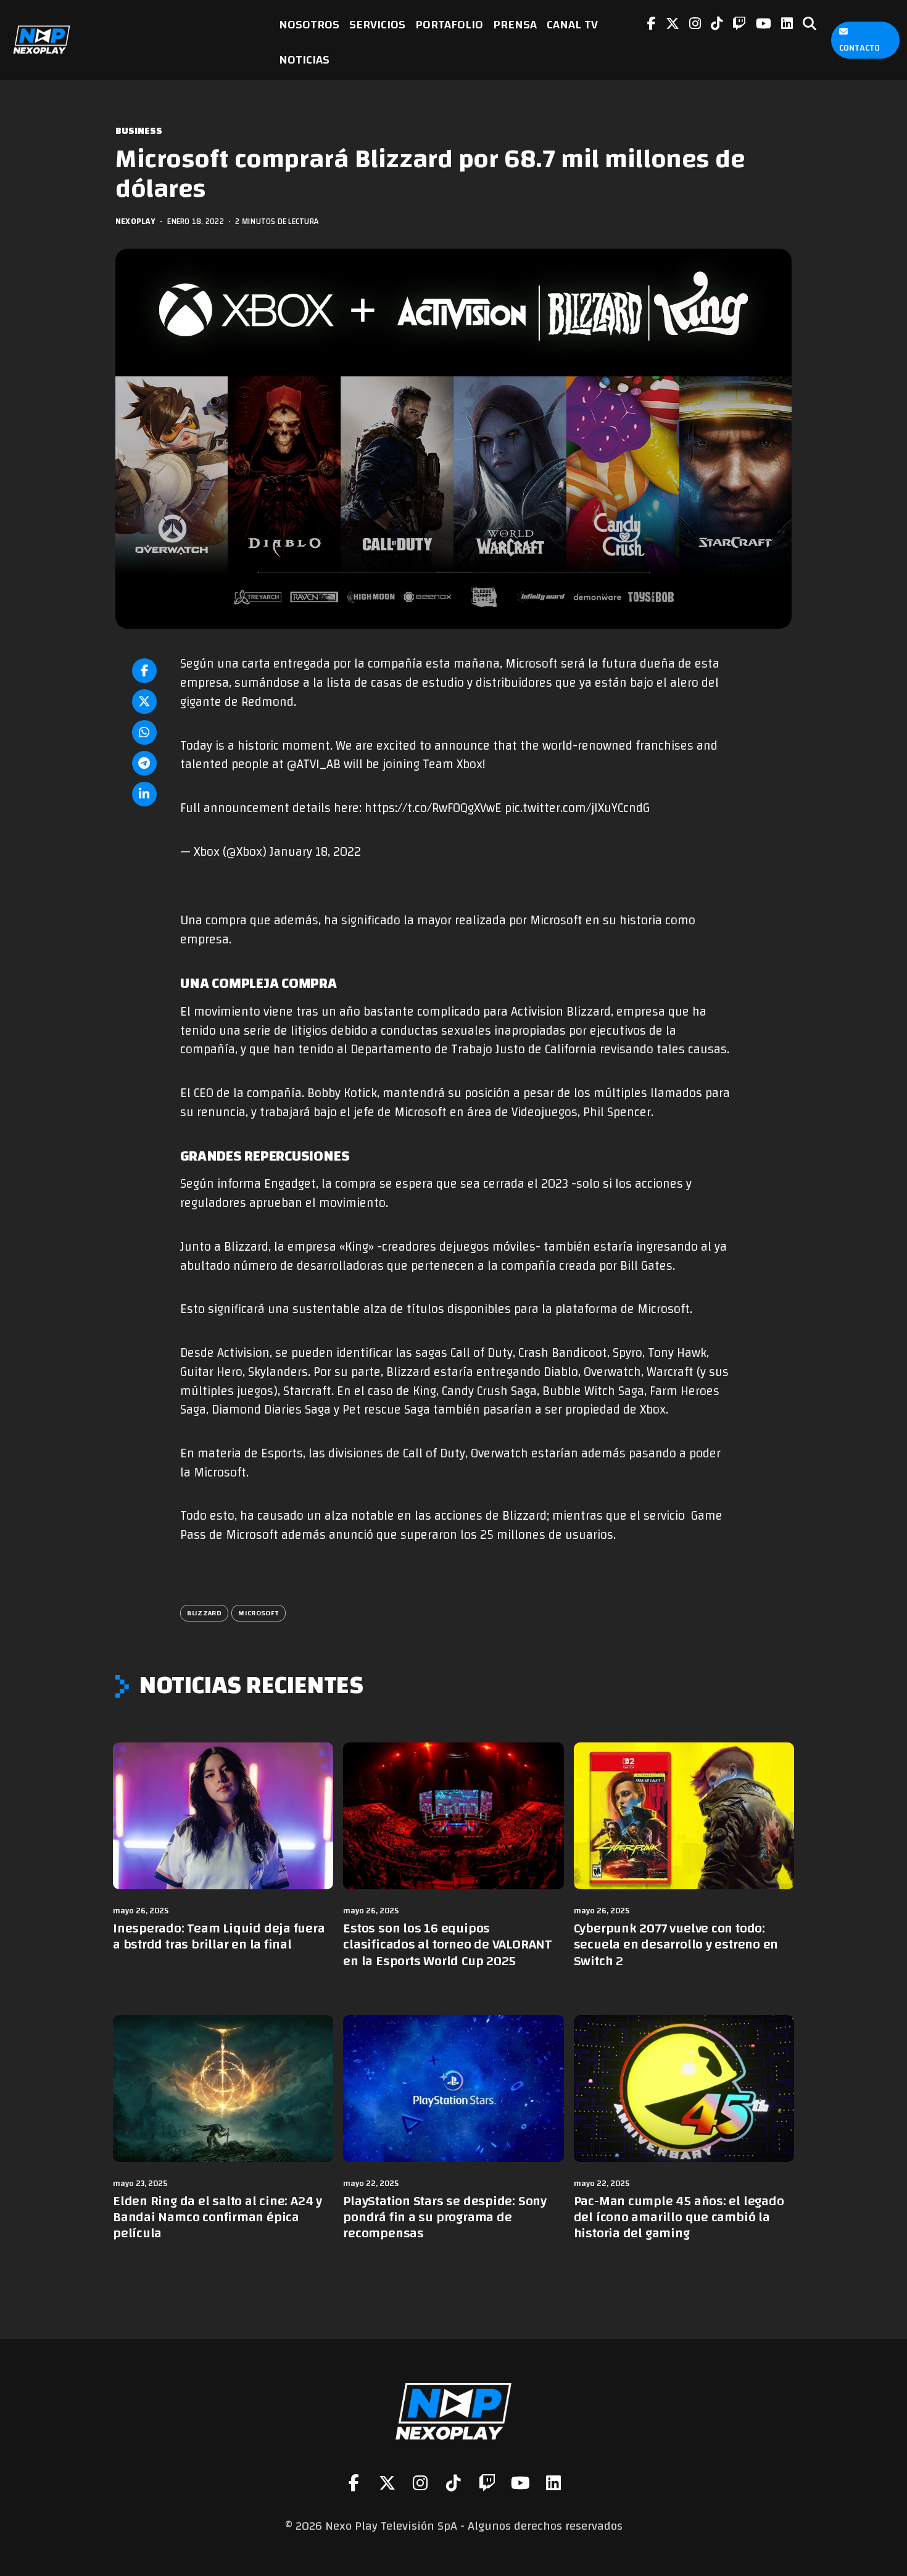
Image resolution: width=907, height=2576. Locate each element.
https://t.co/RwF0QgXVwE (433, 808)
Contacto (859, 48)
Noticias (304, 60)
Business (139, 131)
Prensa (515, 24)
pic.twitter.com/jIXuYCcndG (577, 808)
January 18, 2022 (315, 852)
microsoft (259, 1613)
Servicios (377, 24)
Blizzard (204, 1613)
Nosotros (309, 24)
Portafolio (449, 24)
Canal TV (572, 24)
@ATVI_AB (314, 764)
